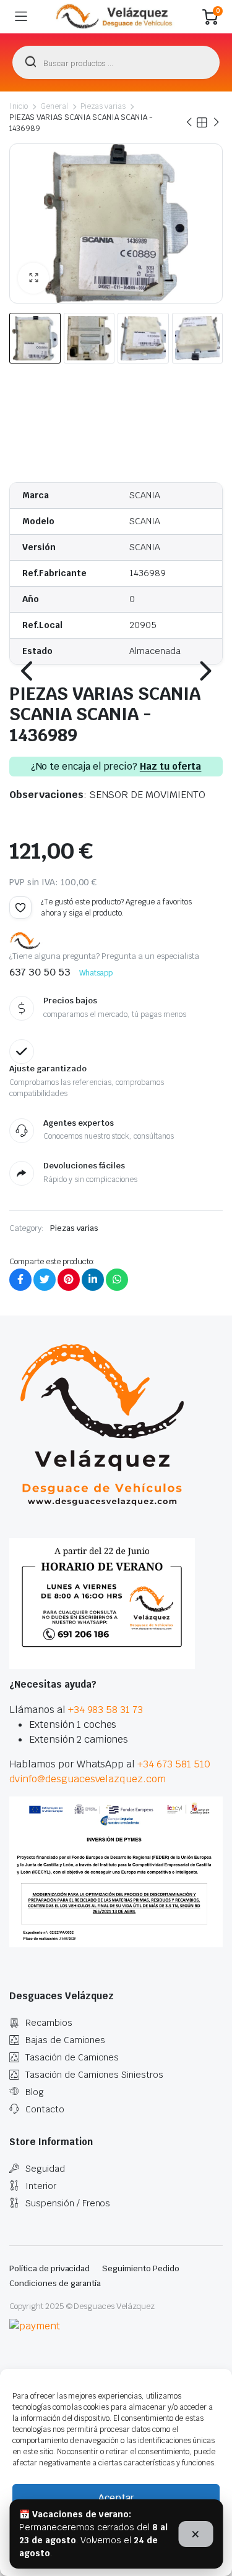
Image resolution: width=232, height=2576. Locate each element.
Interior (41, 2186)
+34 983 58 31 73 (106, 1710)
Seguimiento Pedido (140, 2268)
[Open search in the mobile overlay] (116, 62)
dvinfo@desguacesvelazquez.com (88, 1779)
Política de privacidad (49, 2268)
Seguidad (45, 2169)
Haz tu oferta (171, 767)
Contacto (45, 2109)
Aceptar (116, 2498)
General (54, 106)
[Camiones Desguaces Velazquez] (115, 17)
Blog (35, 2092)
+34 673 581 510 (174, 1764)
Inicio (19, 106)
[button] (33, 278)
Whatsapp (96, 973)
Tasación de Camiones (72, 2057)
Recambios (49, 2023)
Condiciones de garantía (55, 2283)
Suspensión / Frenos (68, 2203)
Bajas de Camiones (65, 2040)
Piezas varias (103, 106)
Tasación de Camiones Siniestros (94, 2075)
